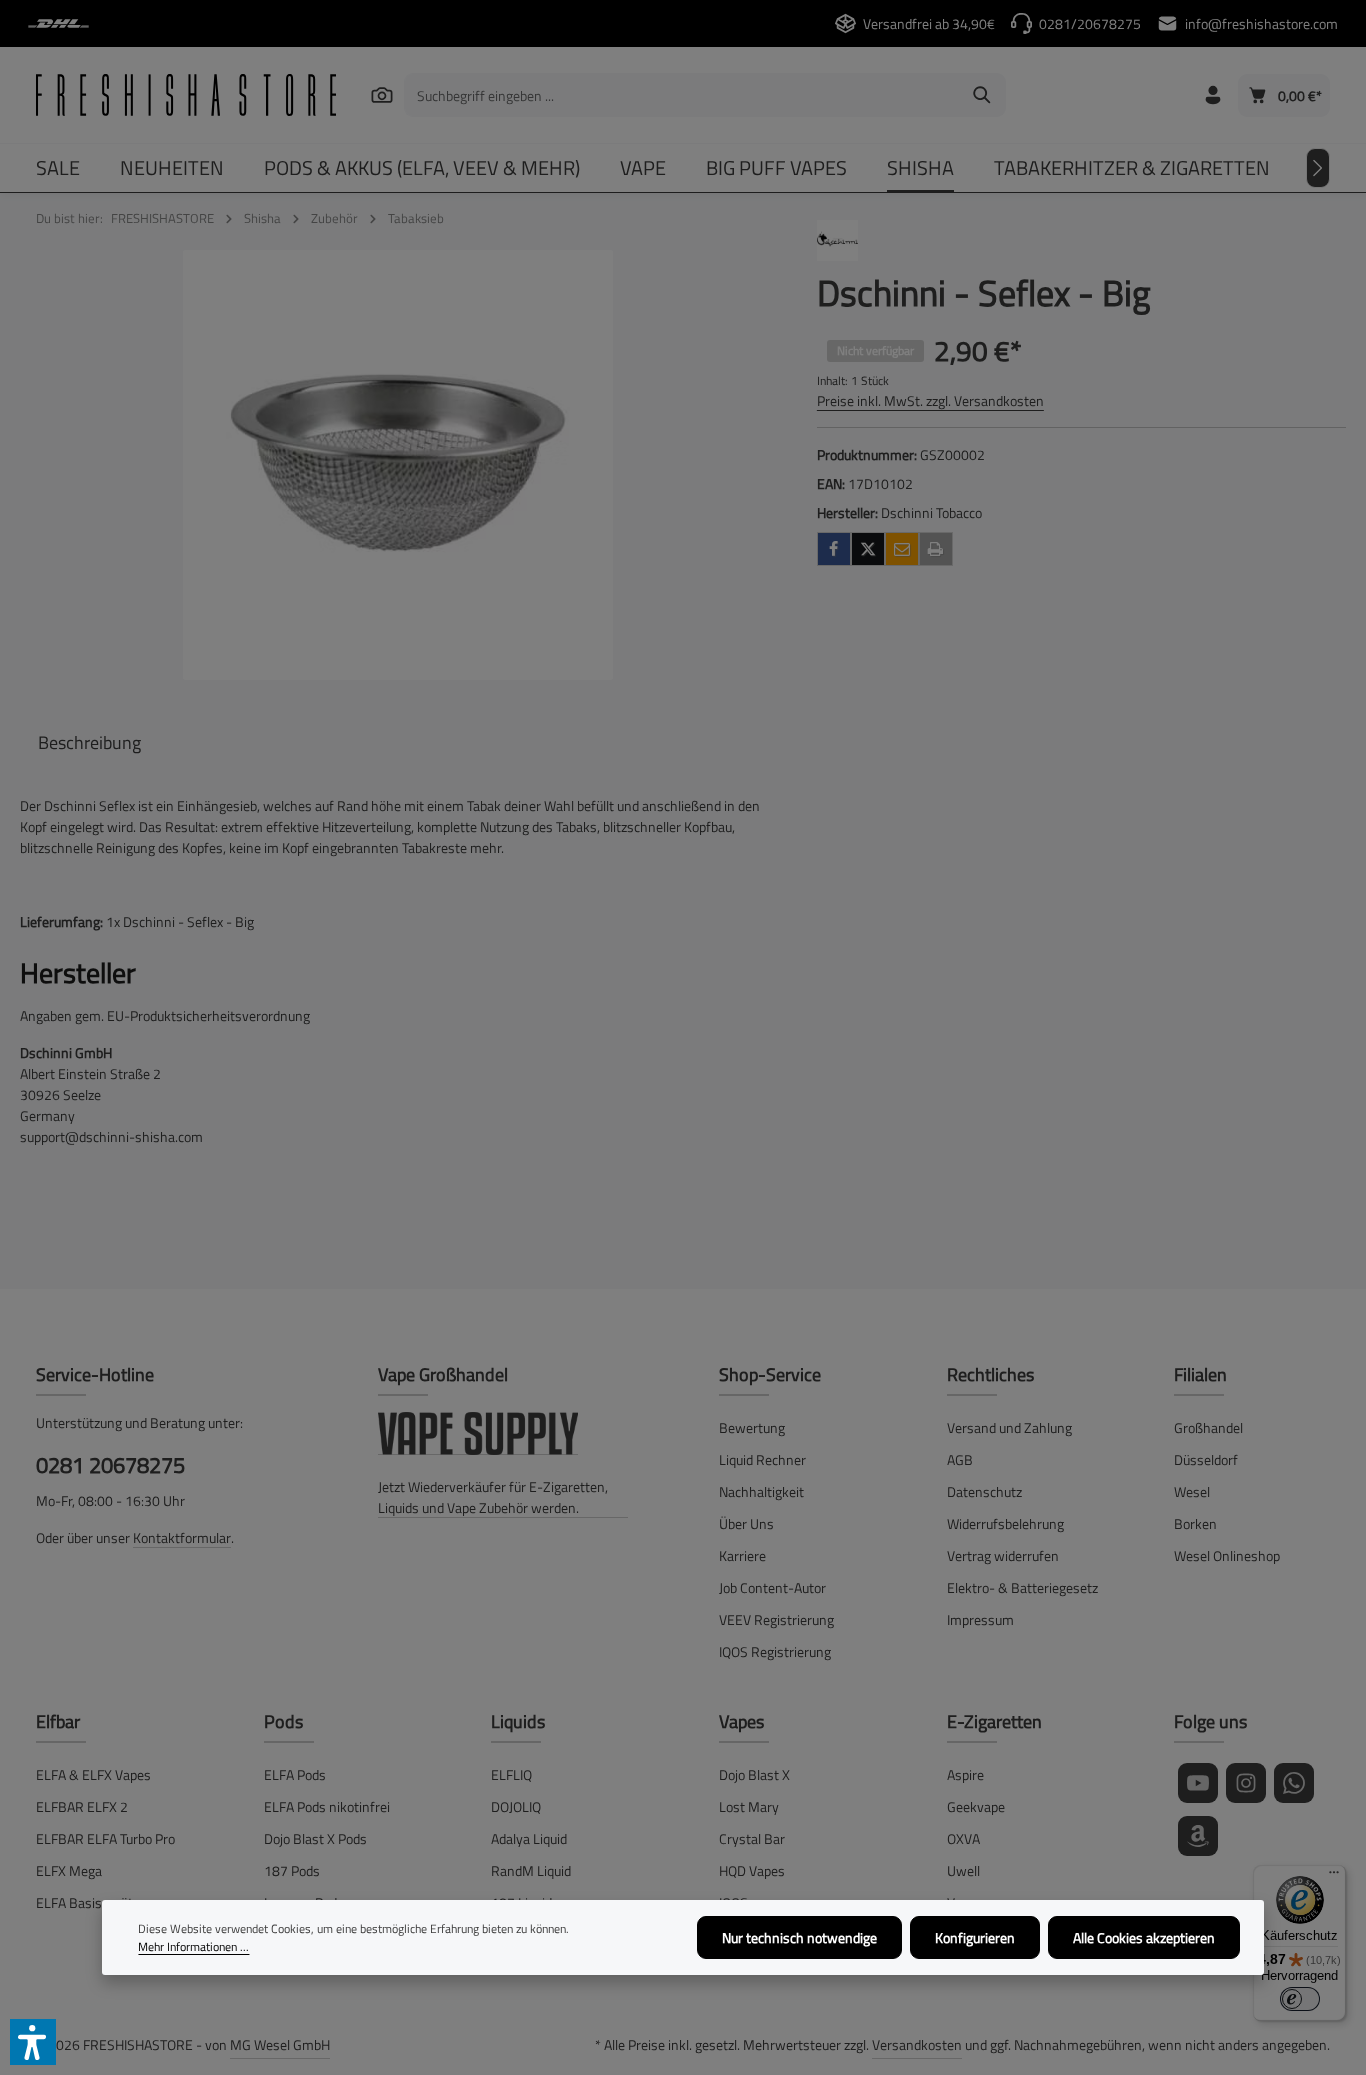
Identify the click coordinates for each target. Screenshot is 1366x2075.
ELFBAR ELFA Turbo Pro (105, 1838)
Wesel (1192, 1491)
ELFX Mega (69, 1870)
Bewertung (752, 1427)
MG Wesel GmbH (280, 2044)
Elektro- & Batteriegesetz (1022, 1587)
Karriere (742, 1555)
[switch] (1300, 1999)
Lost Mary (749, 1806)
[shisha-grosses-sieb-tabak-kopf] (398, 465)
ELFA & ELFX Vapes (93, 1774)
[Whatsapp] (1294, 1783)
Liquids (518, 1721)
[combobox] (682, 95)
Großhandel (1208, 1427)
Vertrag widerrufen (1003, 1555)
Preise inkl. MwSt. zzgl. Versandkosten (930, 400)
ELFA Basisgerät (84, 1902)
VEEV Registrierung (776, 1619)
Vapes (741, 1721)
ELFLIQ (511, 1774)
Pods (283, 1721)
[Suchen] (382, 94)
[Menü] (1334, 1877)
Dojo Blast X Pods (315, 1838)
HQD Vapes (752, 1870)
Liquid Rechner (762, 1459)
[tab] (89, 742)
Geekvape (976, 1806)
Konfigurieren (975, 1937)
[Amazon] (1198, 1836)
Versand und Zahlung (1009, 1427)
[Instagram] (1246, 1783)
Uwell (963, 1870)
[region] (398, 465)
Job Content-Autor (772, 1587)
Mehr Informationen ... (193, 1947)
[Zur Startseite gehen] (186, 95)
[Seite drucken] (936, 549)
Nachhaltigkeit (761, 1491)
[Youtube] (1198, 1783)
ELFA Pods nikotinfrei (327, 1806)
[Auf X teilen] (868, 549)
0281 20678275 (110, 1465)
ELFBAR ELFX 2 (82, 1806)
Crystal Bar (752, 1838)
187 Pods (292, 1870)
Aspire (965, 1774)
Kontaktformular (182, 1537)
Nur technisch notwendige (799, 1937)
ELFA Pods (295, 1774)
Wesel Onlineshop (1227, 1555)
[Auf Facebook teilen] (834, 549)
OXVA (963, 1838)
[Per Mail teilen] (902, 549)
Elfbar (58, 1721)
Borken (1195, 1523)
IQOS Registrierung (775, 1651)
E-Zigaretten (994, 1721)
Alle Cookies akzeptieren (1144, 1937)
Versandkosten (917, 2044)
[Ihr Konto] (1212, 95)
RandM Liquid (531, 1870)
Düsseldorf (1206, 1459)
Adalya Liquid (529, 1838)
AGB (960, 1459)
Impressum (980, 1619)
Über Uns (746, 1523)
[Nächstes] (1318, 168)
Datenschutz (984, 1491)
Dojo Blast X (754, 1774)
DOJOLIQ (516, 1806)
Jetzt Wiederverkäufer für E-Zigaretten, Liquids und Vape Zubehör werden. (493, 1497)
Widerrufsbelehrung (1005, 1523)
